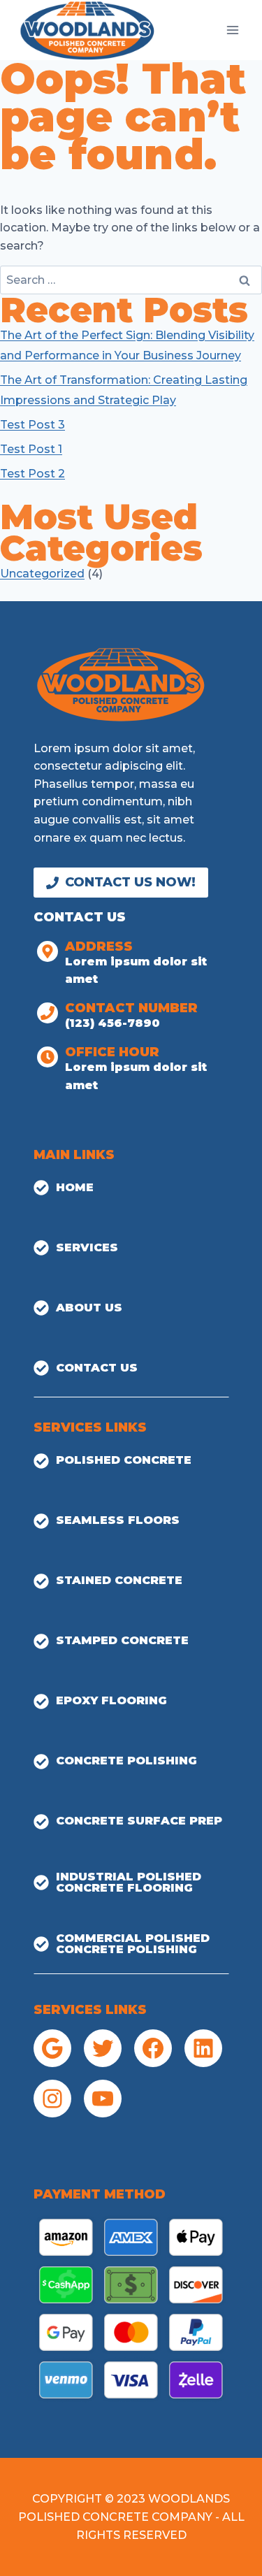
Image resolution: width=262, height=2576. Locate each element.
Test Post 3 (32, 425)
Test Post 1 (31, 449)
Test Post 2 (32, 474)
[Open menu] (232, 30)
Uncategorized (42, 574)
